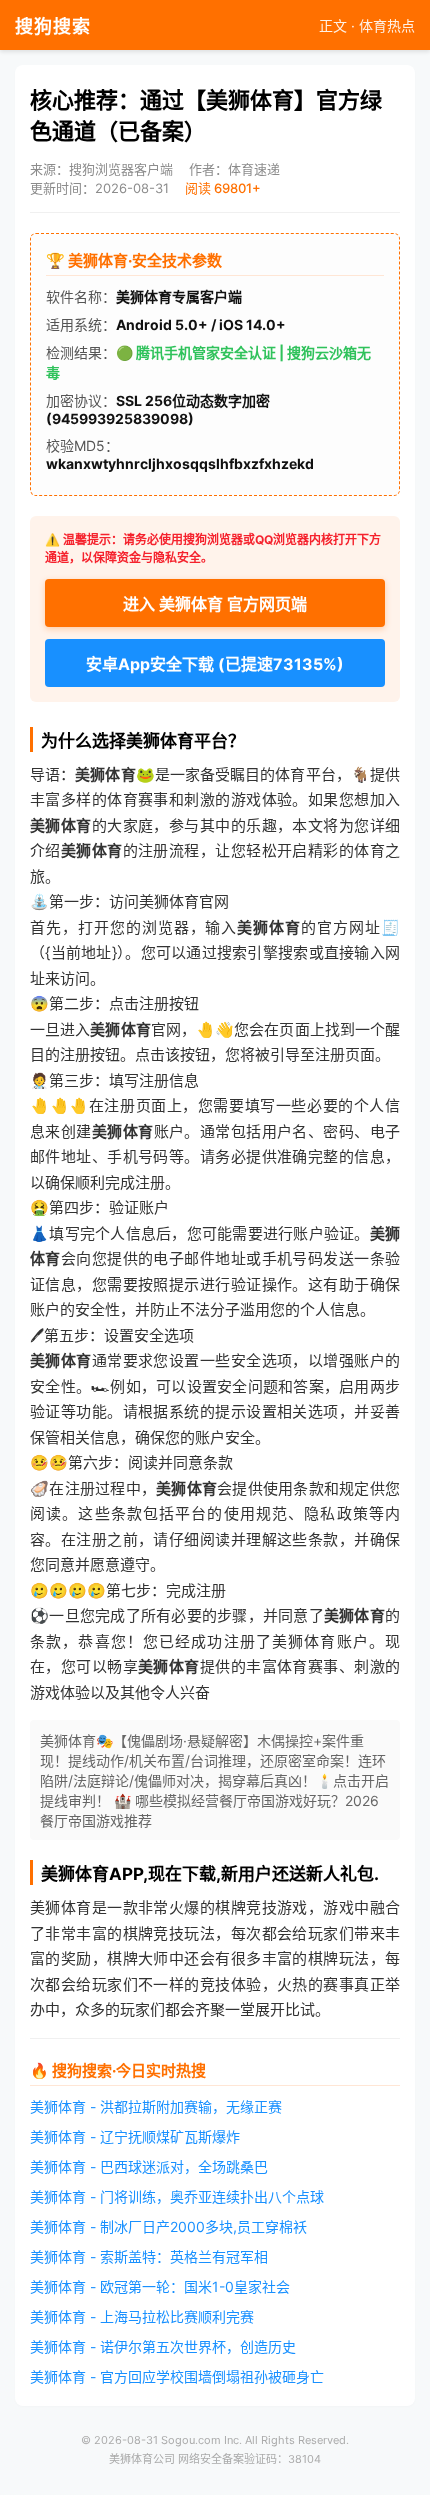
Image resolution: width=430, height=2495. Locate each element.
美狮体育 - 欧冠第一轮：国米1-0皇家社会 (160, 2286)
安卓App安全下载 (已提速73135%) (215, 664)
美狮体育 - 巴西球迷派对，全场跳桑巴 (149, 2166)
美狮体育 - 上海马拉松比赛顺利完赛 (142, 2316)
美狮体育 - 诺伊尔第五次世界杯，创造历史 (163, 2346)
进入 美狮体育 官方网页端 (215, 604)
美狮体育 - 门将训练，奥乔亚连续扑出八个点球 (177, 2196)
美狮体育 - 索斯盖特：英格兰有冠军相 (149, 2256)
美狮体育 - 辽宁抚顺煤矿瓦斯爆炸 (135, 2136)
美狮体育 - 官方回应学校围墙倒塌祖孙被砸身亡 (177, 2376)
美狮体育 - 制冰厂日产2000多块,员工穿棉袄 (168, 2226)
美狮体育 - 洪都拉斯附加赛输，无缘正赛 (156, 2106)
